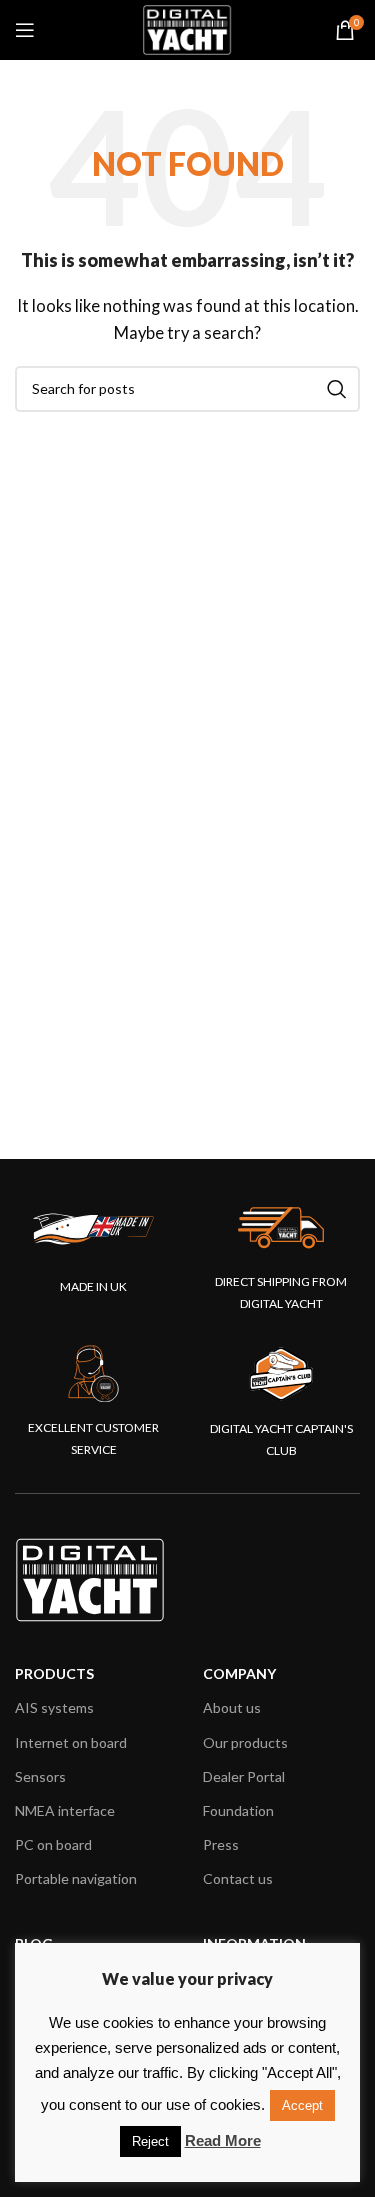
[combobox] (187, 389)
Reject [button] (150, 2141)
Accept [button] (302, 2105)
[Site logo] (188, 28)
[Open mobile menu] (25, 30)
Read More (223, 2140)
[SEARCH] (337, 389)
